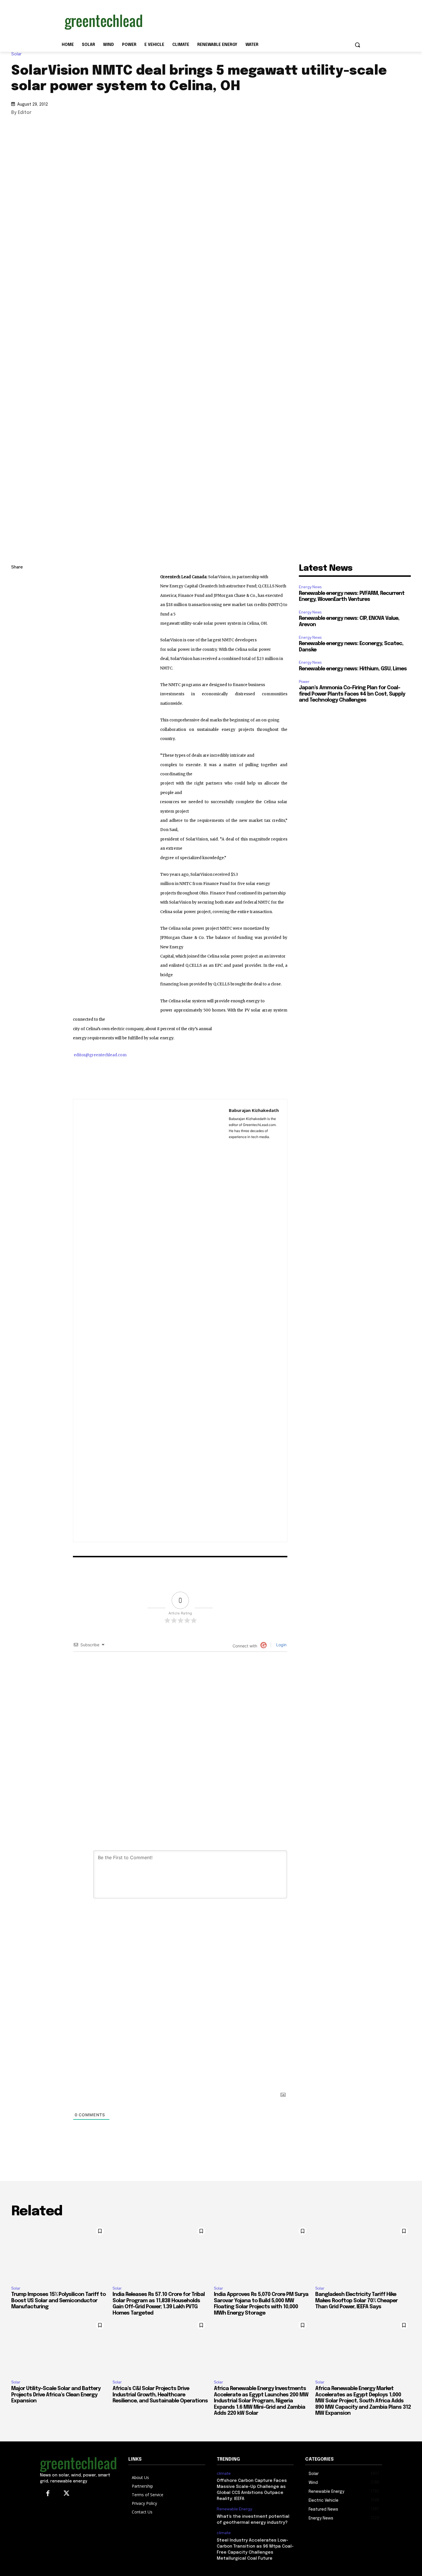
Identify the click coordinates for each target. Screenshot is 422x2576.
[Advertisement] (254, 21)
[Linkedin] (17, 595)
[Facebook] (17, 622)
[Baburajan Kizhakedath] (151, 1321)
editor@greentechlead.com (100, 1055)
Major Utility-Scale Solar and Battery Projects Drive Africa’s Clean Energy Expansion (56, 2395)
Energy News (310, 587)
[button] (357, 45)
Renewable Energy (234, 2509)
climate (224, 2473)
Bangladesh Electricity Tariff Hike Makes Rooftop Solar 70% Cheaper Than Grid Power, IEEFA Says (356, 2301)
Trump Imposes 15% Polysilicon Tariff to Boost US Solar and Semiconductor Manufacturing (58, 2301)
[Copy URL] (17, 581)
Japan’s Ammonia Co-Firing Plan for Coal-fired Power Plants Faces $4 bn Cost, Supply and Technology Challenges (352, 694)
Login (281, 1645)
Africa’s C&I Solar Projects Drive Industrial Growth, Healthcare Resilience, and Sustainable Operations (160, 2395)
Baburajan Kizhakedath (254, 1110)
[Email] (17, 635)
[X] (17, 608)
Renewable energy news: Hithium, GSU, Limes (353, 669)
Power (304, 682)
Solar (16, 54)
